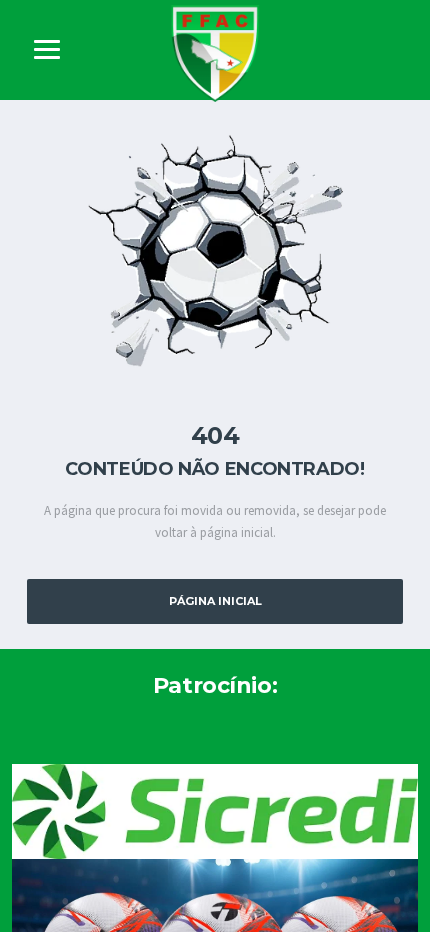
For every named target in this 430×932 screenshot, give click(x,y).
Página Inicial (215, 601)
